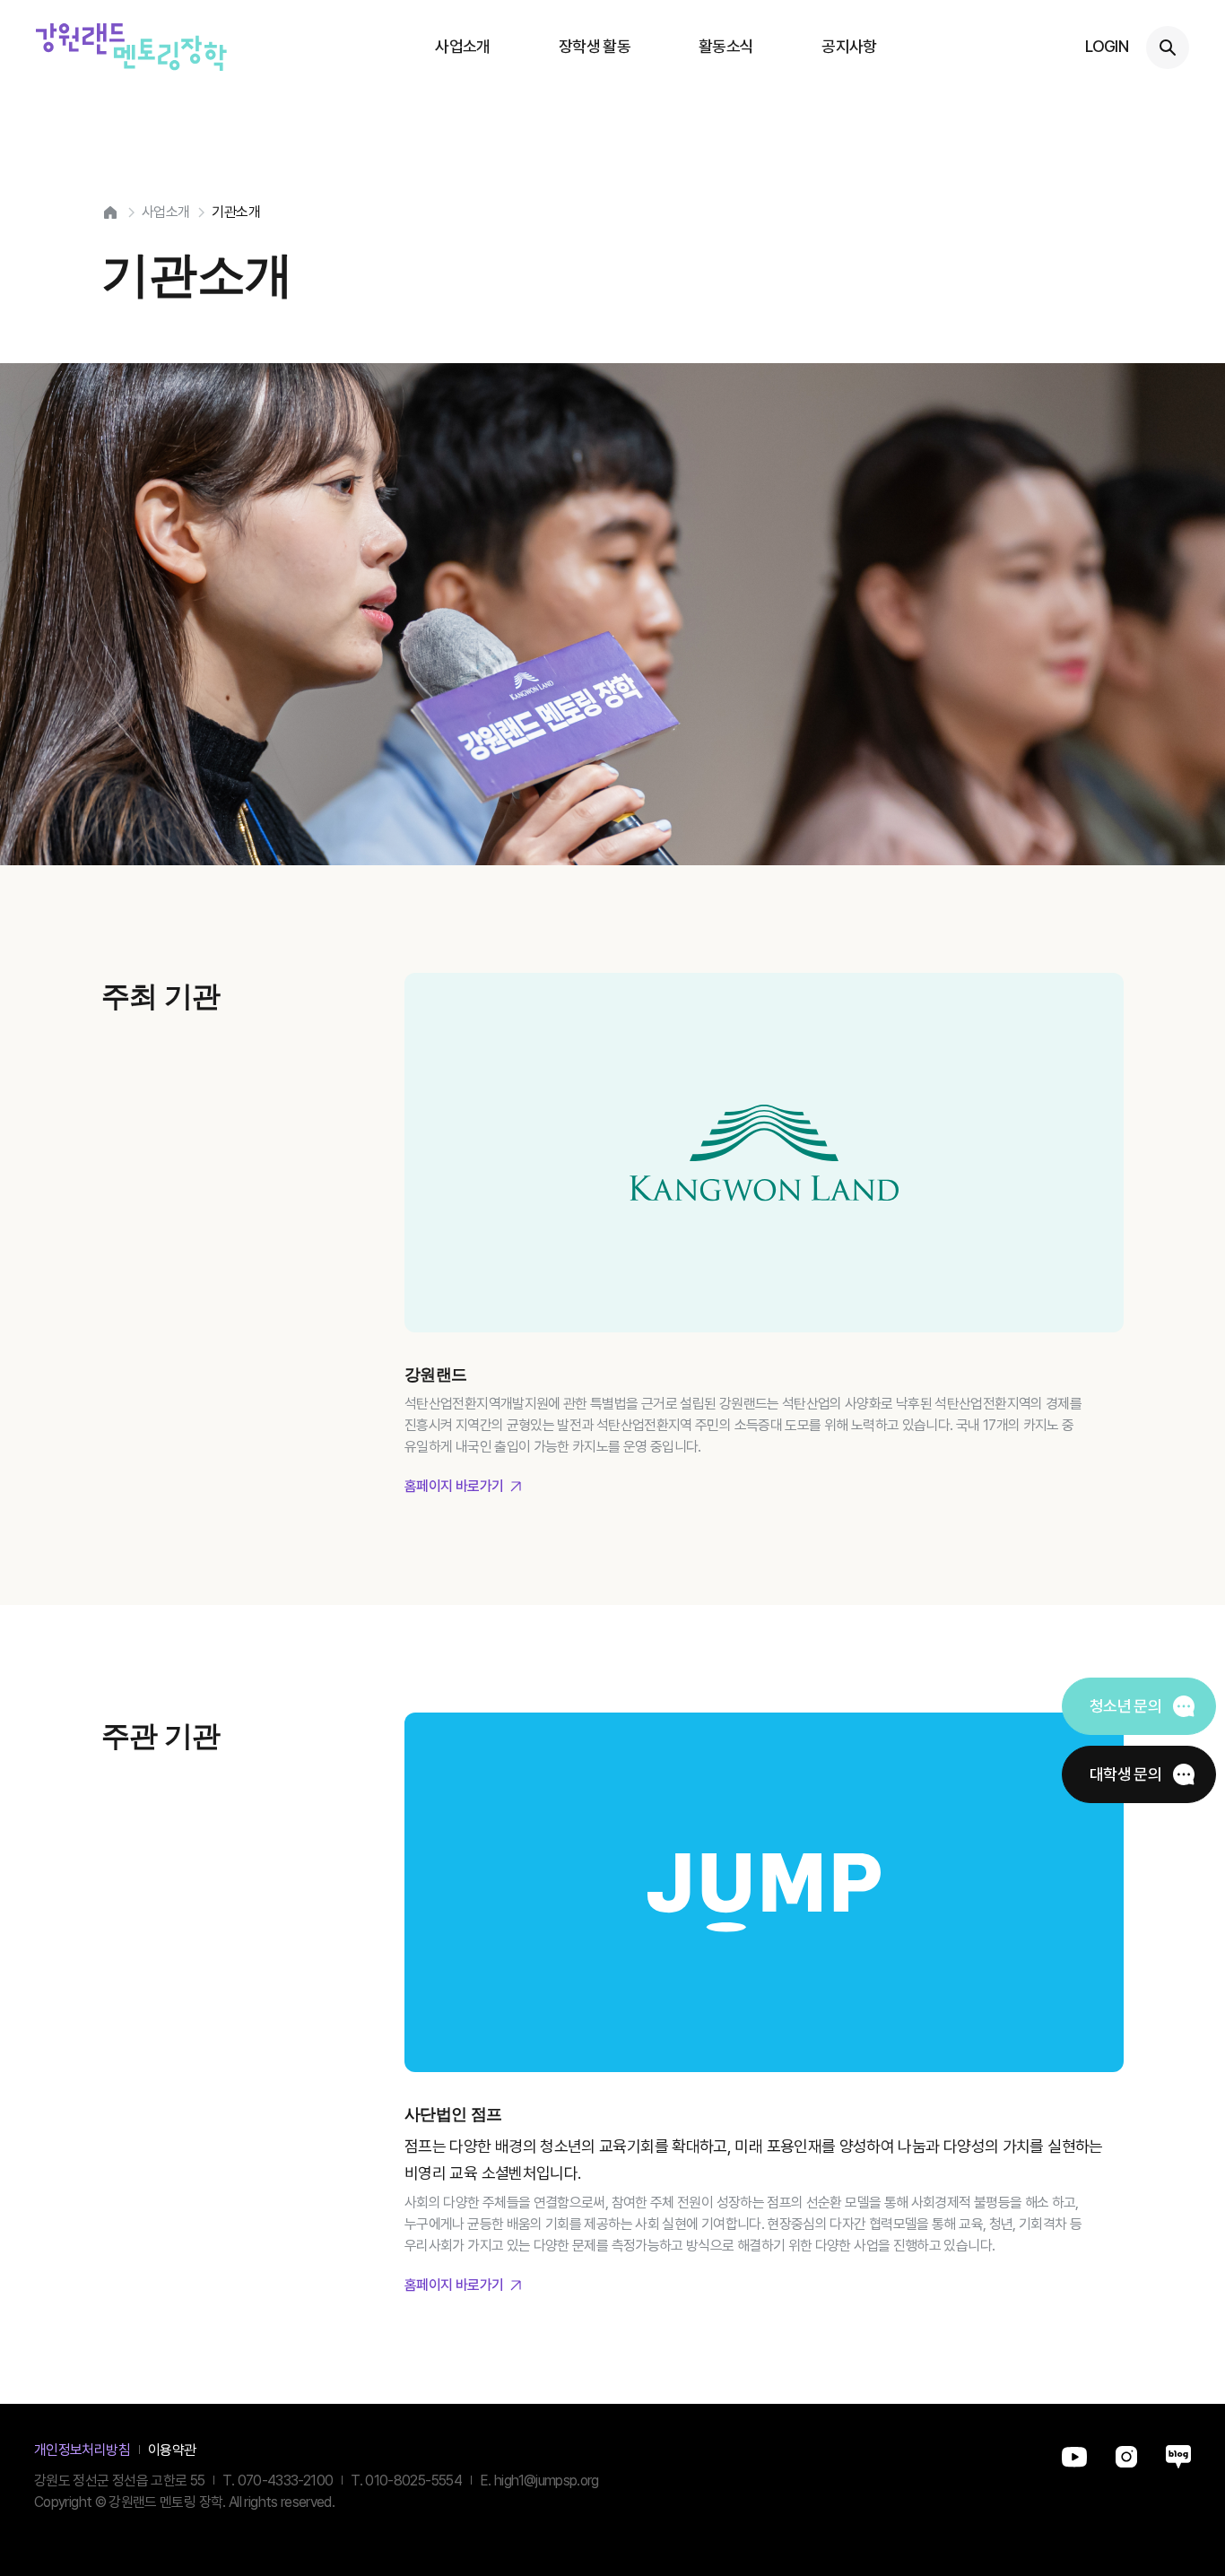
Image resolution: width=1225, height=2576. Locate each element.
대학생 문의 (1125, 1774)
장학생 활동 (595, 46)
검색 (1168, 48)
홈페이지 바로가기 (454, 1486)
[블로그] (1178, 2450)
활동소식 (726, 46)
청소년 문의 (1125, 1706)
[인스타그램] (1126, 2450)
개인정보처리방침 (82, 2450)
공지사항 (849, 46)
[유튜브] (1074, 2450)
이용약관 (172, 2450)
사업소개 (462, 46)
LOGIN (1107, 46)
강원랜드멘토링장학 (131, 47)
